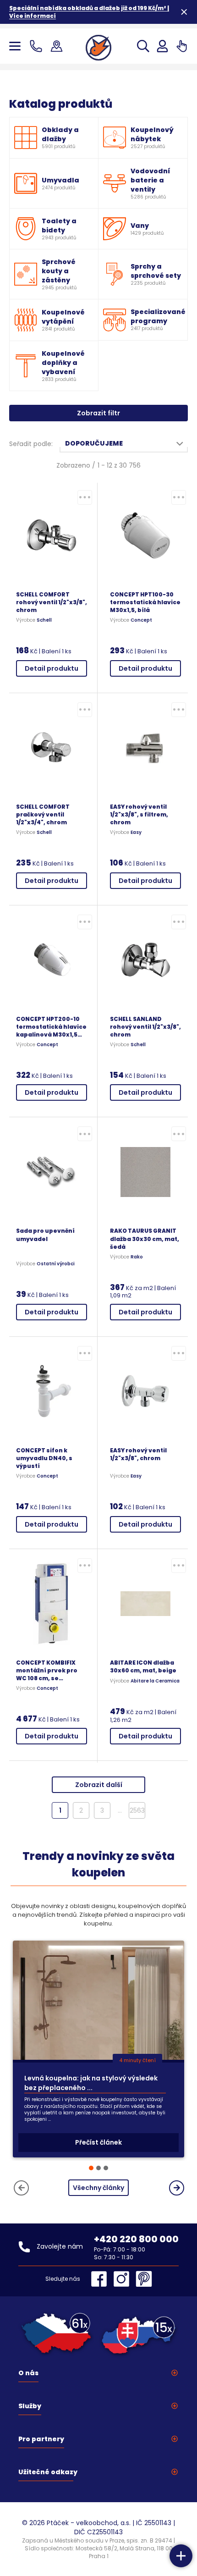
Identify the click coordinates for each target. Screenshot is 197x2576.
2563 (137, 1810)
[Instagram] (124, 2279)
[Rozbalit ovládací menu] (181, 2556)
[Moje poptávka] (182, 46)
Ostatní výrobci (56, 1264)
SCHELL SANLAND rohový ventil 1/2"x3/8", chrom (145, 1027)
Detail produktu (52, 668)
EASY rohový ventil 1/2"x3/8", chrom (138, 1454)
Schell (44, 620)
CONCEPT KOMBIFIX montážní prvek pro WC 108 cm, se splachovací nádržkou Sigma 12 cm (51, 1670)
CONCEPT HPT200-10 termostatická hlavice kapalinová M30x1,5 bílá (51, 1027)
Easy (136, 833)
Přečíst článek (98, 2142)
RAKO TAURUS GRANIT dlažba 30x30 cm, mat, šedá (145, 1238)
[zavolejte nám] (38, 46)
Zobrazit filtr (98, 413)
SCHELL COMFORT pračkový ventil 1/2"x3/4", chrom (43, 814)
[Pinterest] (144, 2279)
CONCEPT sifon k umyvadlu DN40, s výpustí (44, 1458)
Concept (141, 620)
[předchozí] (21, 2188)
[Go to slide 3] (106, 2168)
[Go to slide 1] (91, 2168)
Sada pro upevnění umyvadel (45, 1235)
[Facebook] (101, 2279)
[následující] (177, 2188)
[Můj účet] (162, 46)
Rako (137, 1257)
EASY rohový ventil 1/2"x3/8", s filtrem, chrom (139, 814)
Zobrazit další (99, 1785)
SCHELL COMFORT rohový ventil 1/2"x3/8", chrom (52, 602)
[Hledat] (143, 46)
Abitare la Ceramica (155, 1681)
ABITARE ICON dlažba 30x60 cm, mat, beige (143, 1666)
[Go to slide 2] (98, 2168)
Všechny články (98, 2188)
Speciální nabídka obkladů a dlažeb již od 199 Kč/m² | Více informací (89, 12)
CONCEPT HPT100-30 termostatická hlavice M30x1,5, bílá (145, 602)
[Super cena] (85, 497)
